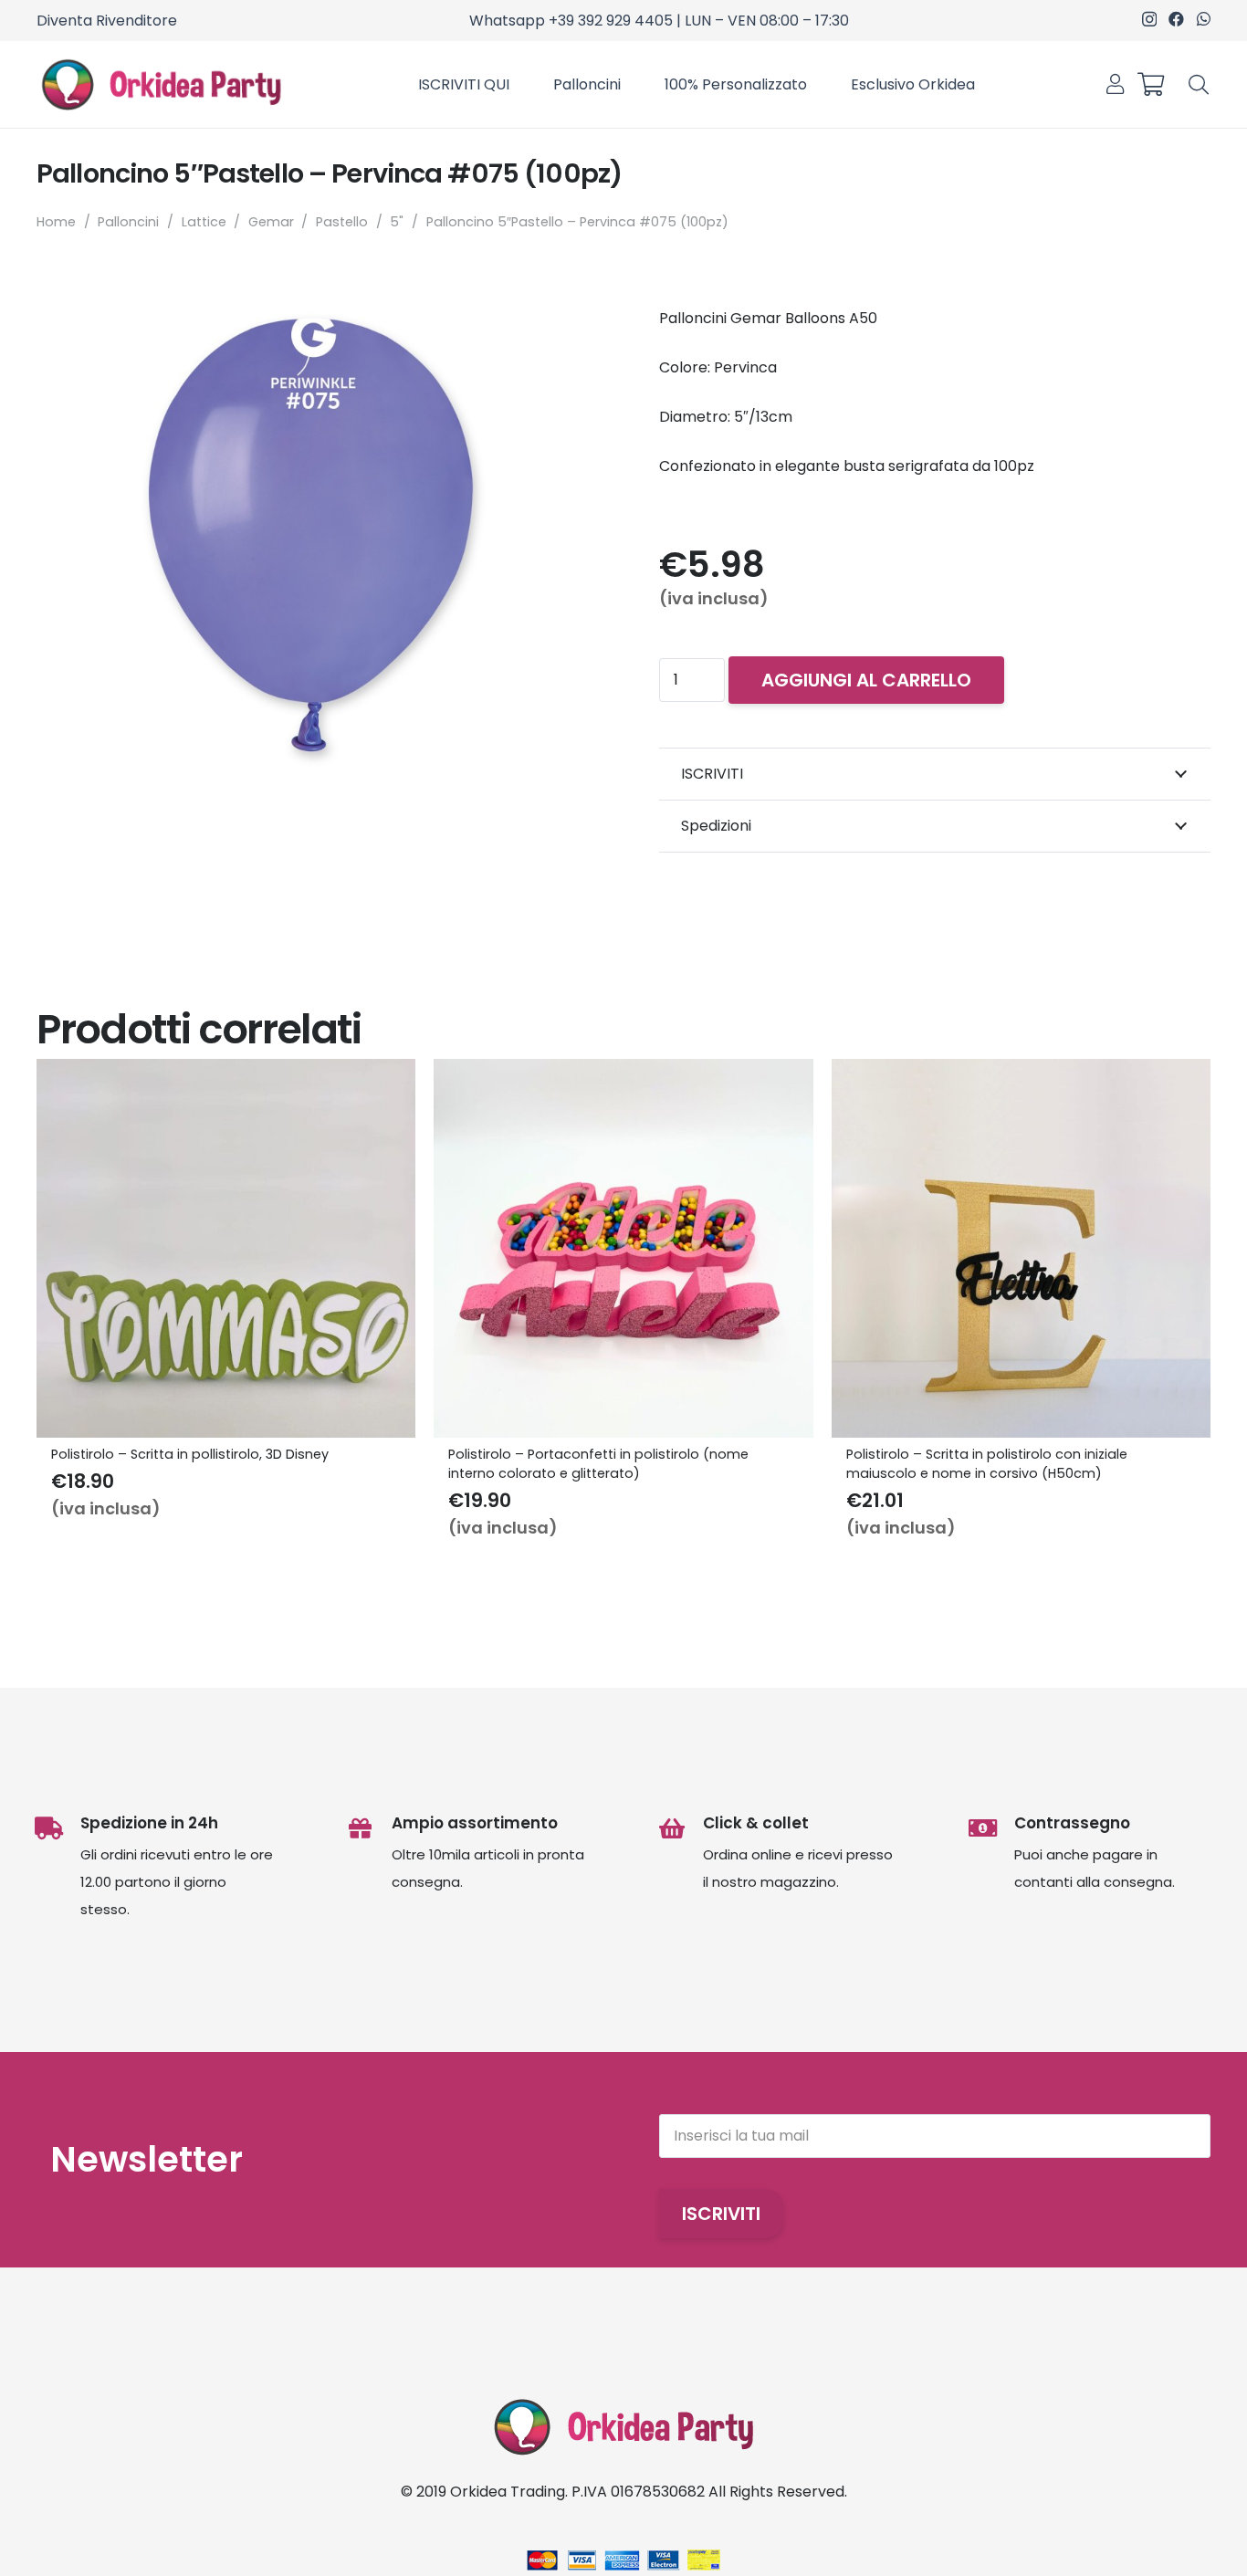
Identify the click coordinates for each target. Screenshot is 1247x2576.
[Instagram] (1149, 20)
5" (397, 222)
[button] (1199, 84)
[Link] (1115, 84)
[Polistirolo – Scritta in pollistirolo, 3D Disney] (226, 1072)
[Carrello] (1150, 84)
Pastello (342, 222)
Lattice (204, 222)
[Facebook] (1176, 19)
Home (56, 222)
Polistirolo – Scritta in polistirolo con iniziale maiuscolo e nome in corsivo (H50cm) (987, 1463)
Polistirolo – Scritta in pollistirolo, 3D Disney (190, 1454)
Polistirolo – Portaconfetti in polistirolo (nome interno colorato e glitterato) (598, 1463)
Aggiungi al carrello (866, 680)
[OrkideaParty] (161, 85)
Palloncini (128, 222)
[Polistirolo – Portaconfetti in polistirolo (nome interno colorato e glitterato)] (623, 1072)
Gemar (271, 222)
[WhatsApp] (1204, 19)
